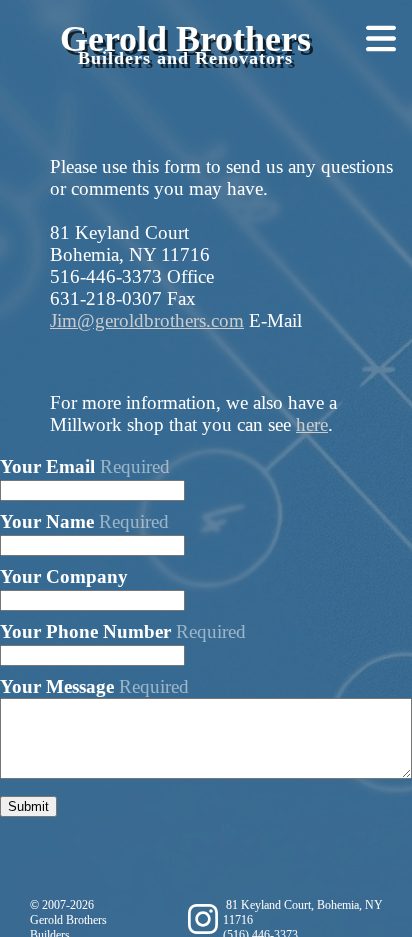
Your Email (85, 466)
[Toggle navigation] (376, 40)
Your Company (64, 576)
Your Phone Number (123, 631)
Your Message (94, 686)
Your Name (84, 521)
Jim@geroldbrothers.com (147, 320)
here (312, 424)
